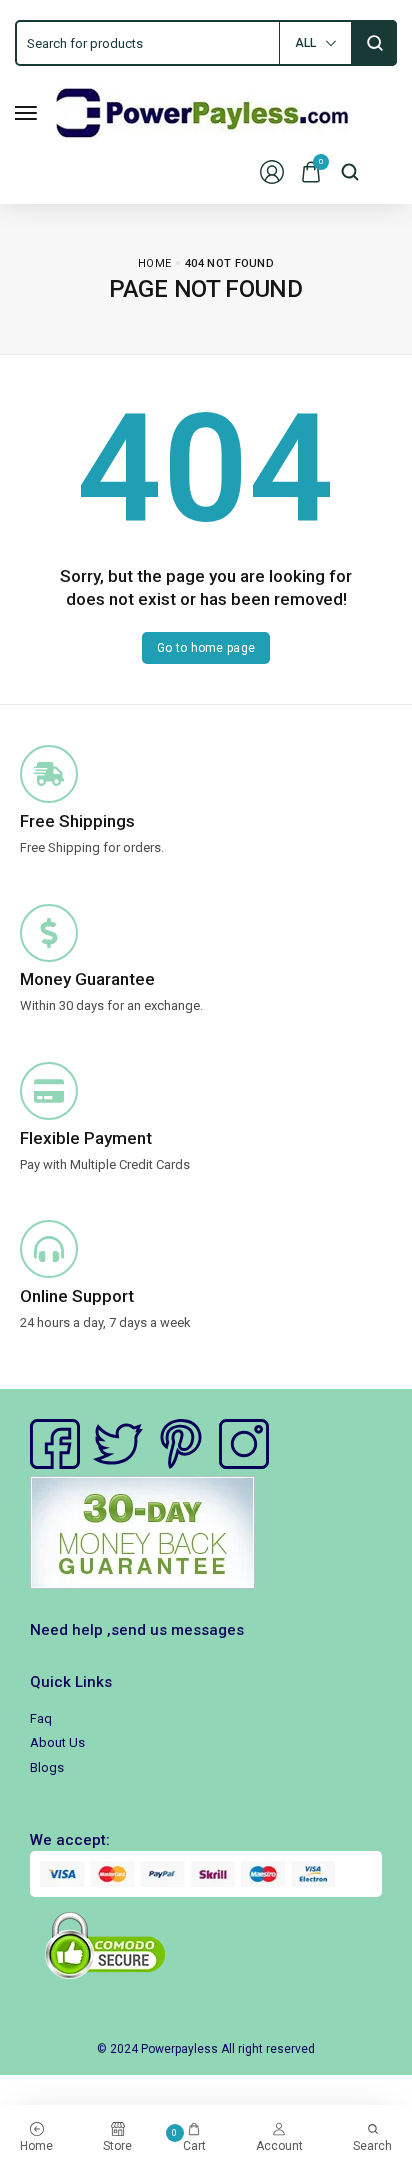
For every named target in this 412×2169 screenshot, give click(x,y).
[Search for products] (374, 43)
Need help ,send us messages (137, 1630)
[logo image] (202, 111)
